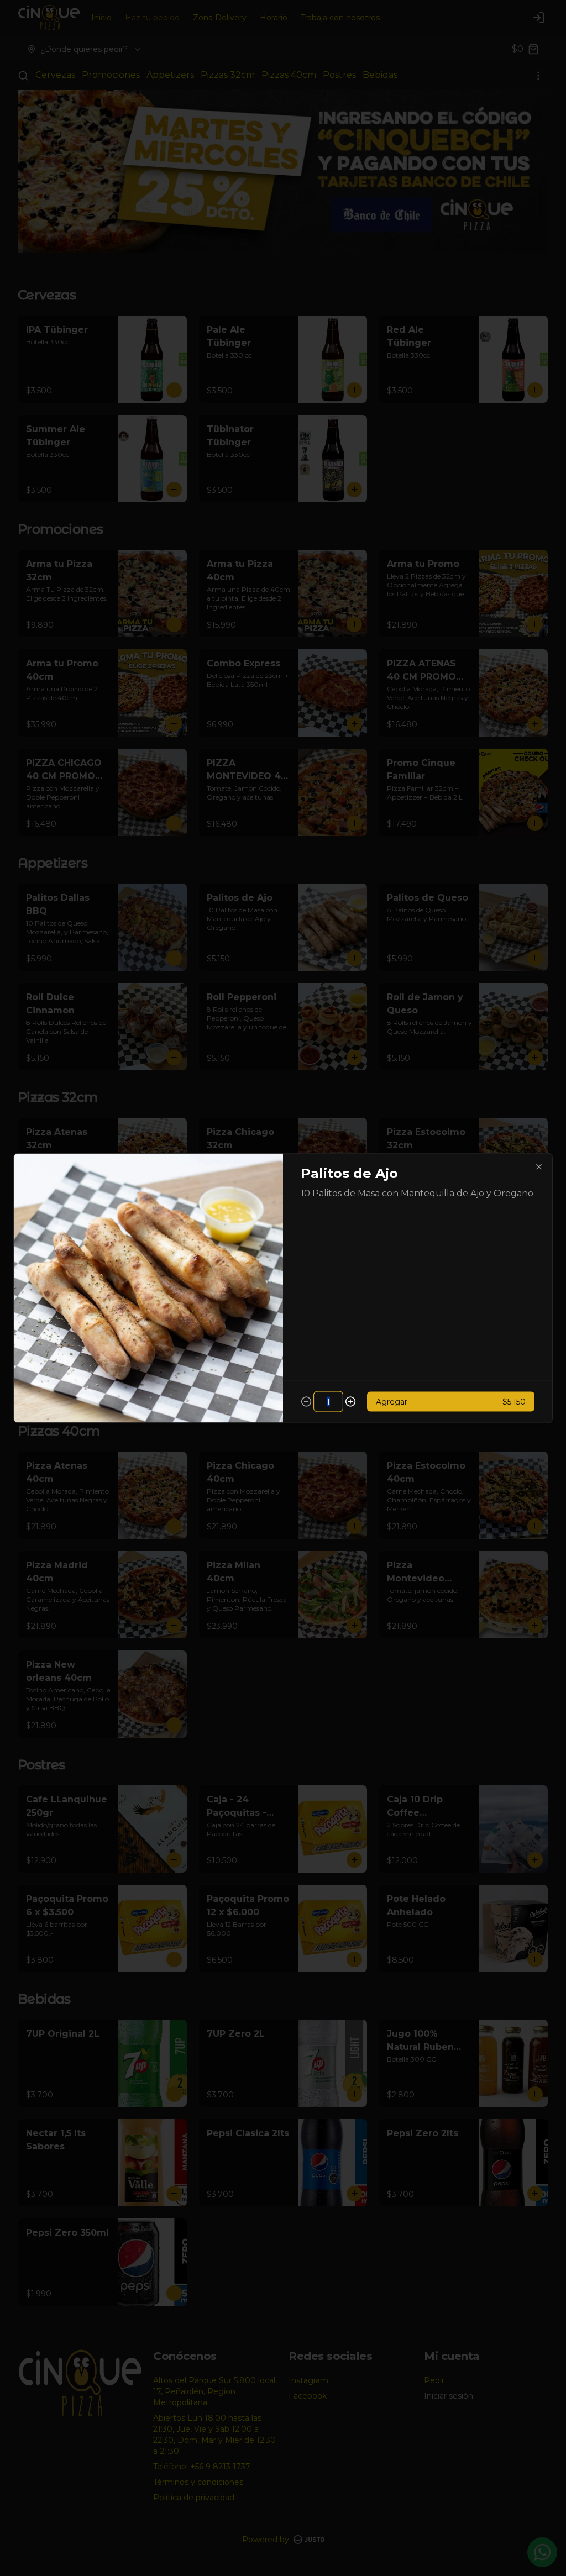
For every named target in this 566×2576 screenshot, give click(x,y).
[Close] (539, 1167)
